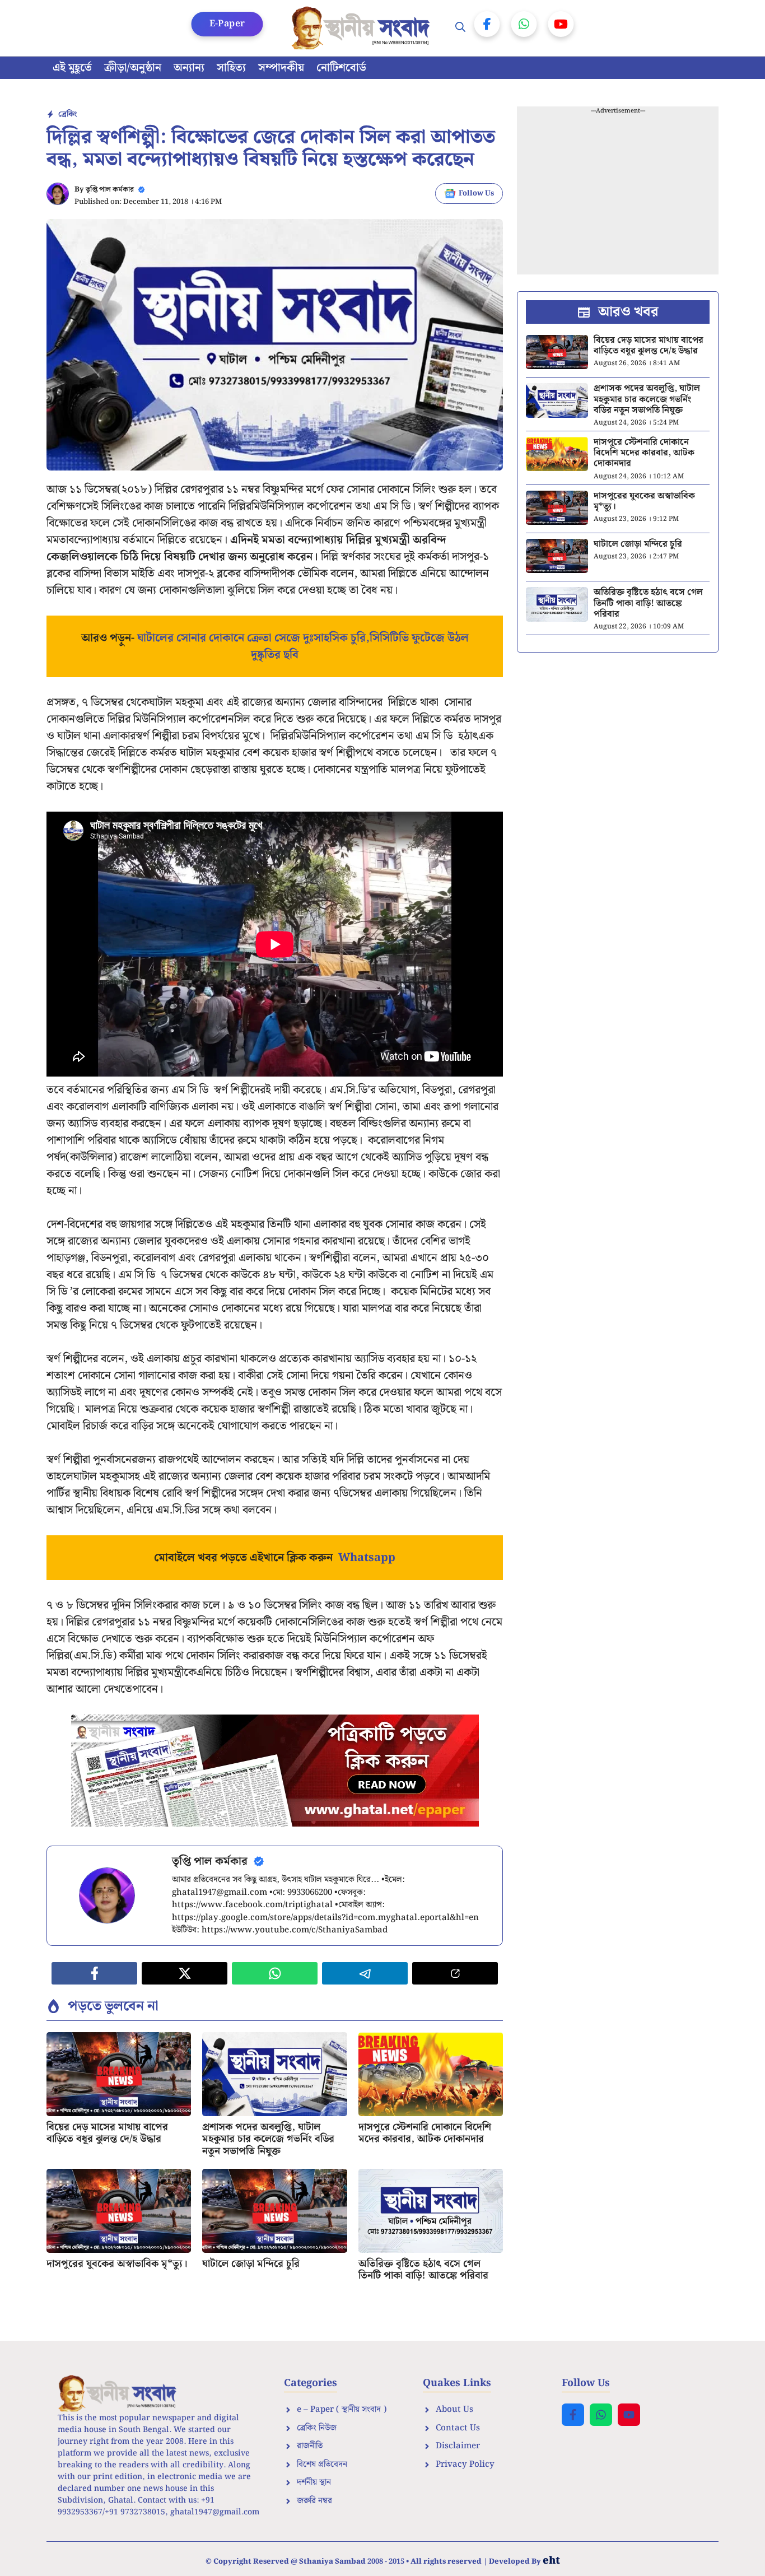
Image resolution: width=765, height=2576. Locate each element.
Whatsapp (367, 1558)
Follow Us (476, 194)
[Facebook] (487, 24)
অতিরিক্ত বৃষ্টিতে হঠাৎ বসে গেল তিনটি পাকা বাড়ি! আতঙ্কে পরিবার (423, 2270)
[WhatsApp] (524, 24)
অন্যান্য (189, 68)
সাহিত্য (231, 68)
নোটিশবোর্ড (341, 68)
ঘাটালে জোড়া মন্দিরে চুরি (251, 2264)
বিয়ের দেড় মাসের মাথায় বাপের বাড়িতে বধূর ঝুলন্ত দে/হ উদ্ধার (107, 2133)
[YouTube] (561, 24)
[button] (460, 28)
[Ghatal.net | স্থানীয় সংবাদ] (363, 28)
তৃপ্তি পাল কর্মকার (110, 190)
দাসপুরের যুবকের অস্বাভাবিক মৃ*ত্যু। (117, 2264)
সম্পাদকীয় (281, 68)
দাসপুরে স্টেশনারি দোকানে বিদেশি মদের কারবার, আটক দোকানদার (425, 2133)
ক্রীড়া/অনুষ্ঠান (133, 68)
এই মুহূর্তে (72, 68)
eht (551, 2561)
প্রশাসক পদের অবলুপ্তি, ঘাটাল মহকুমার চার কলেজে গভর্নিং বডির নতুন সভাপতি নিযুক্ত (268, 2139)
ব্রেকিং (67, 114)
